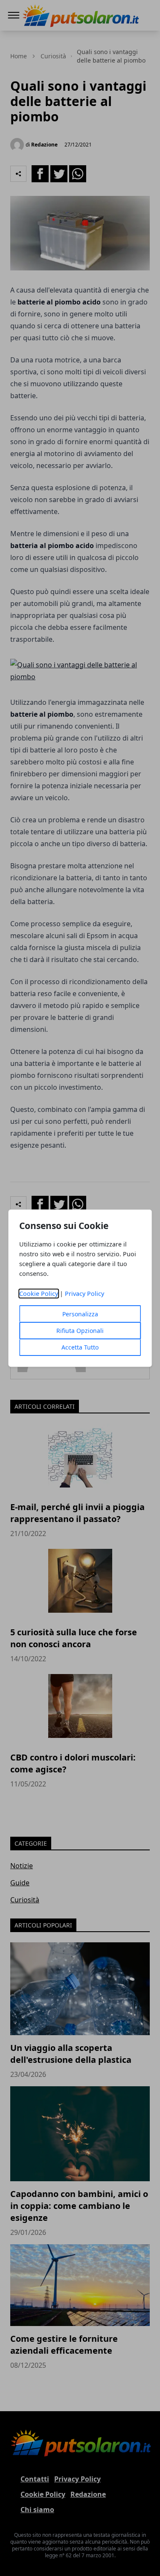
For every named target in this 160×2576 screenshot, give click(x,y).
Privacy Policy (84, 1294)
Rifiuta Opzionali (80, 1331)
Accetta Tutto (80, 1347)
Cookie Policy (39, 1294)
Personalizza (80, 1314)
